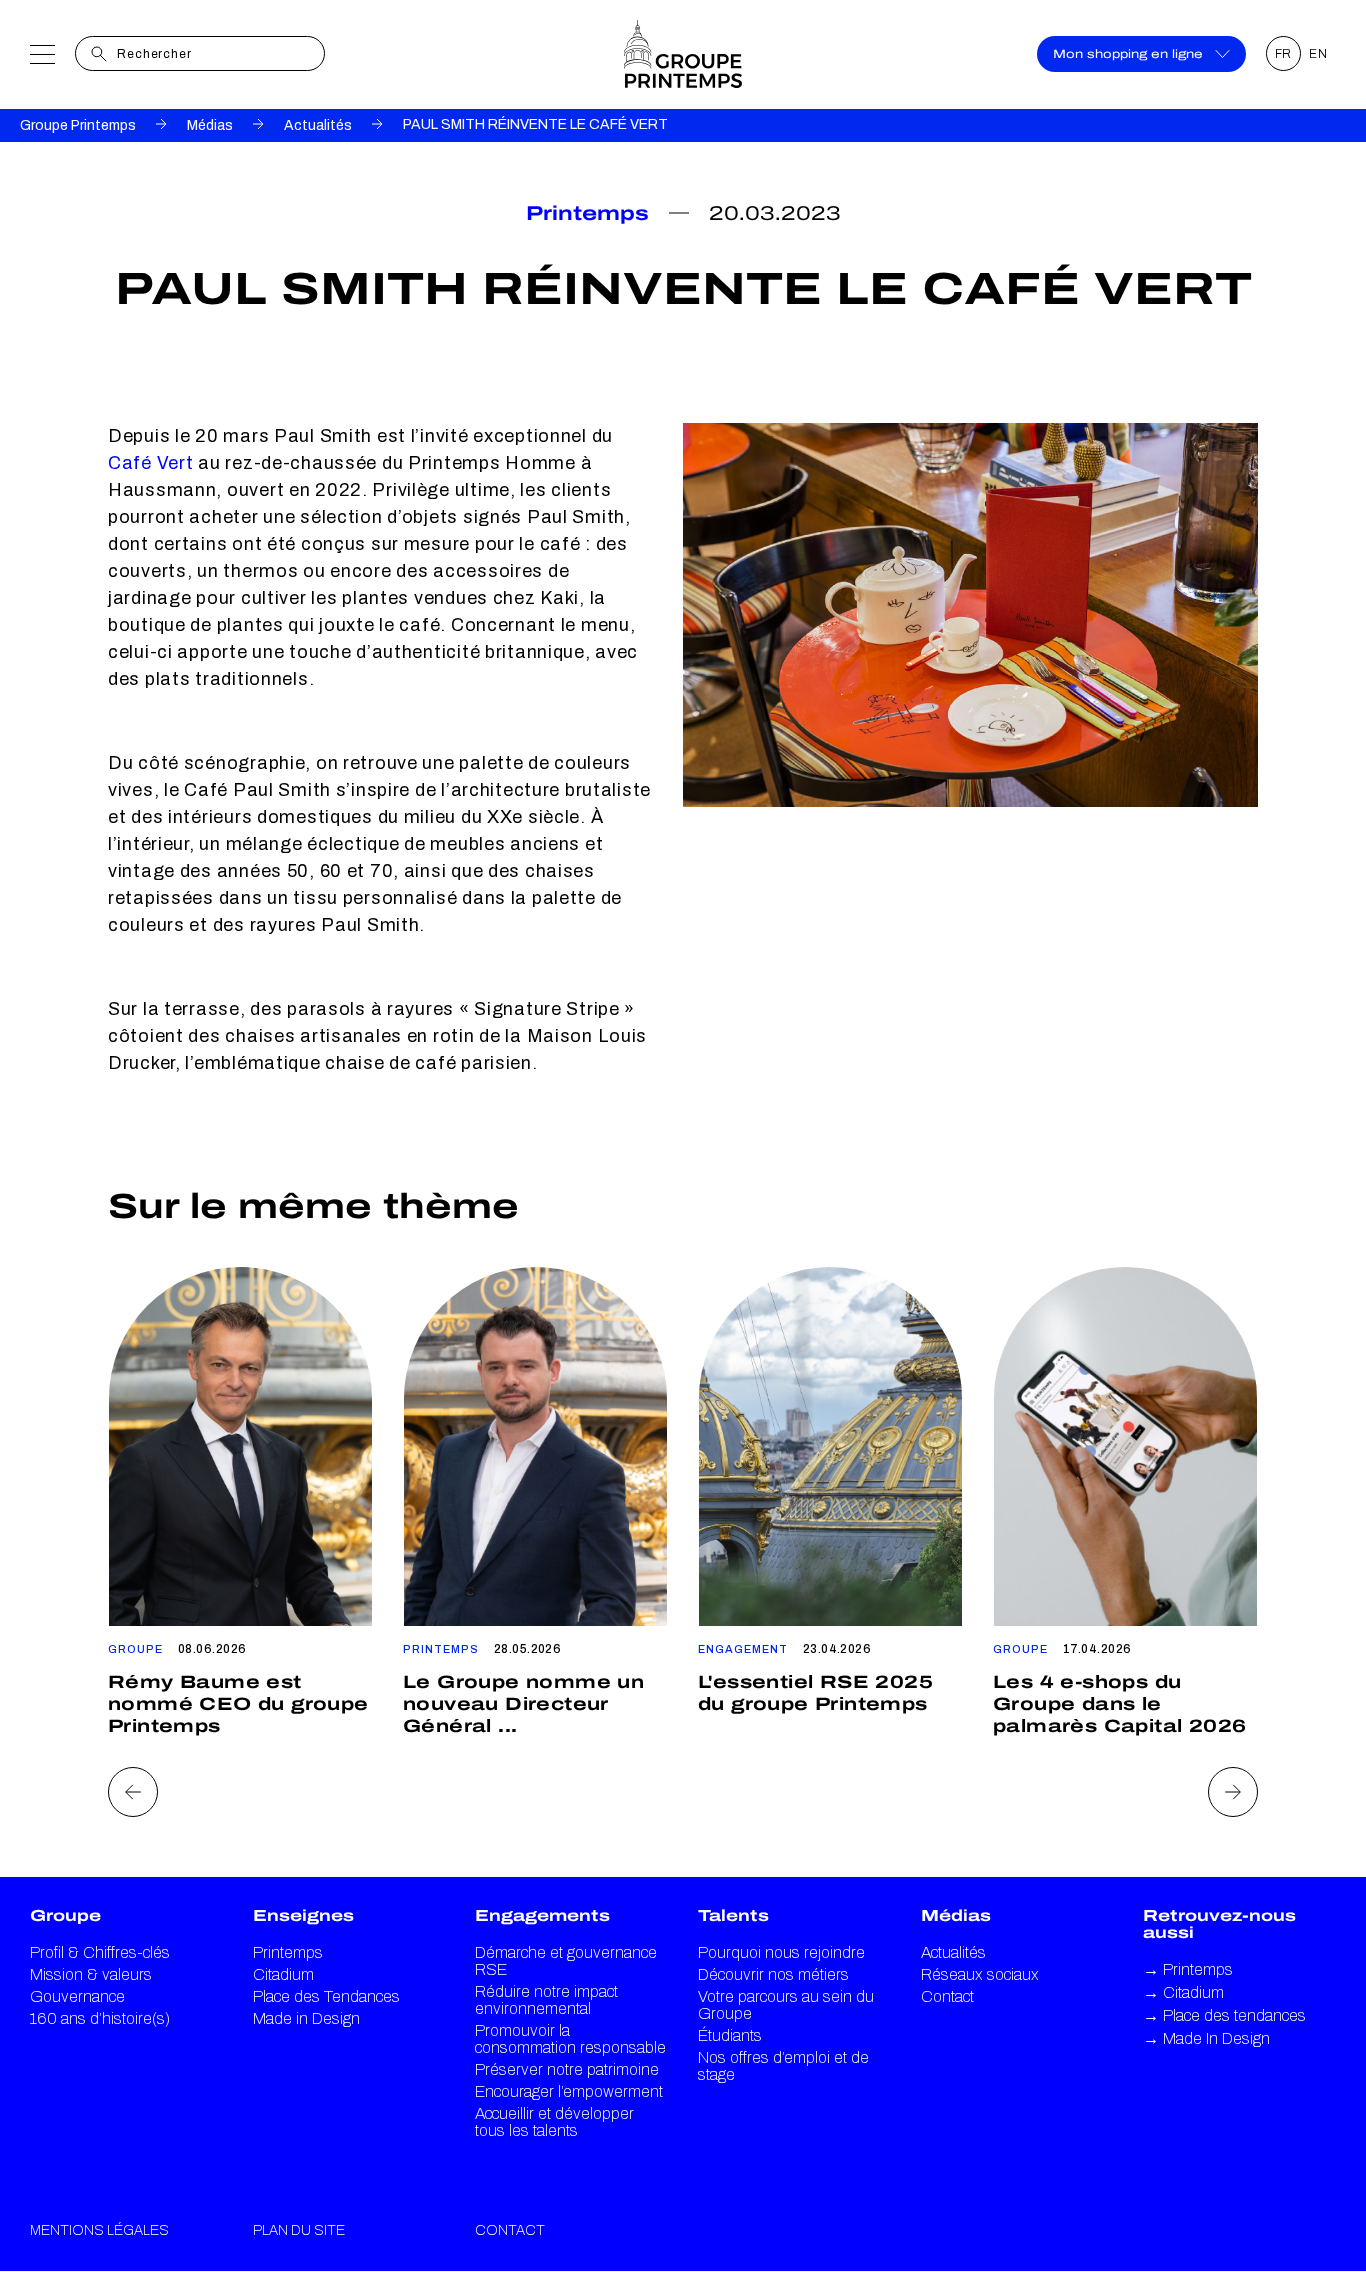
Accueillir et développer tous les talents (554, 2122)
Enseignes (303, 1915)
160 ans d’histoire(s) (100, 2018)
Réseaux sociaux (980, 1974)
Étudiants (730, 2035)
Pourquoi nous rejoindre (781, 1952)
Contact (947, 1996)
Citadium (283, 1974)
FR (1284, 54)
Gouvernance (77, 1996)
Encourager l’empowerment (569, 2091)
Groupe (65, 1915)
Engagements (542, 1915)
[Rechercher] (99, 54)
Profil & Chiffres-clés (100, 1952)
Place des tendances (1224, 2015)
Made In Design (1206, 2038)
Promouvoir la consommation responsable (570, 2039)
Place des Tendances (326, 1996)
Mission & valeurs (91, 1974)
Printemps (288, 1952)
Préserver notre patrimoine (567, 2069)
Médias (210, 125)
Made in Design (306, 2018)
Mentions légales (99, 2230)
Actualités (318, 125)
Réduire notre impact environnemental (546, 2000)
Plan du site (299, 2230)
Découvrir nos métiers (773, 1974)
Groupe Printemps (78, 125)
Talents (733, 1915)
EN (1318, 54)
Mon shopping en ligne (1128, 54)
